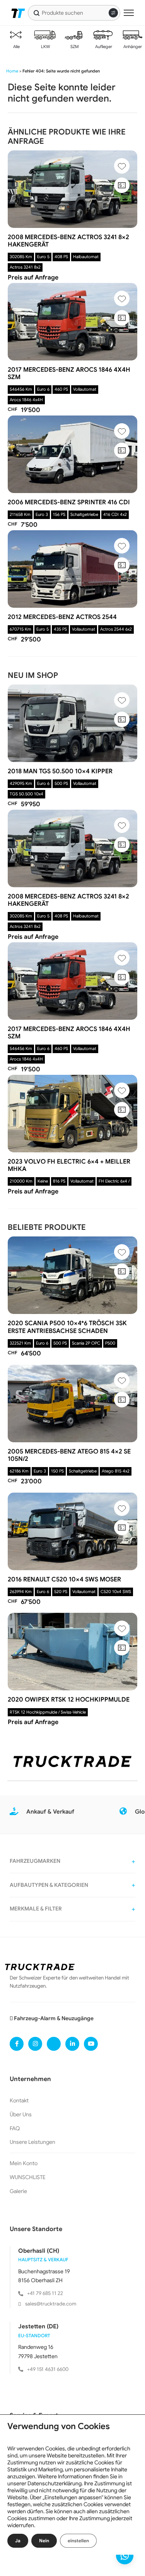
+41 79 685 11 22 (45, 2293)
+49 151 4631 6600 (48, 2369)
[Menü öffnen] (129, 13)
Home (12, 71)
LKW (45, 47)
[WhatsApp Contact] (125, 2556)
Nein (44, 2541)
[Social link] (17, 2044)
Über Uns (21, 2114)
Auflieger (103, 47)
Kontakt (19, 2100)
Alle (16, 47)
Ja (18, 2541)
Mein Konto (24, 2163)
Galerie (18, 2191)
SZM (74, 47)
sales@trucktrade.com (51, 2304)
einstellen (78, 2541)
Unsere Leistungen (32, 2142)
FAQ (15, 2128)
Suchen (37, 13)
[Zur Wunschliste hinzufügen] (122, 166)
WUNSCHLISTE (28, 2177)
